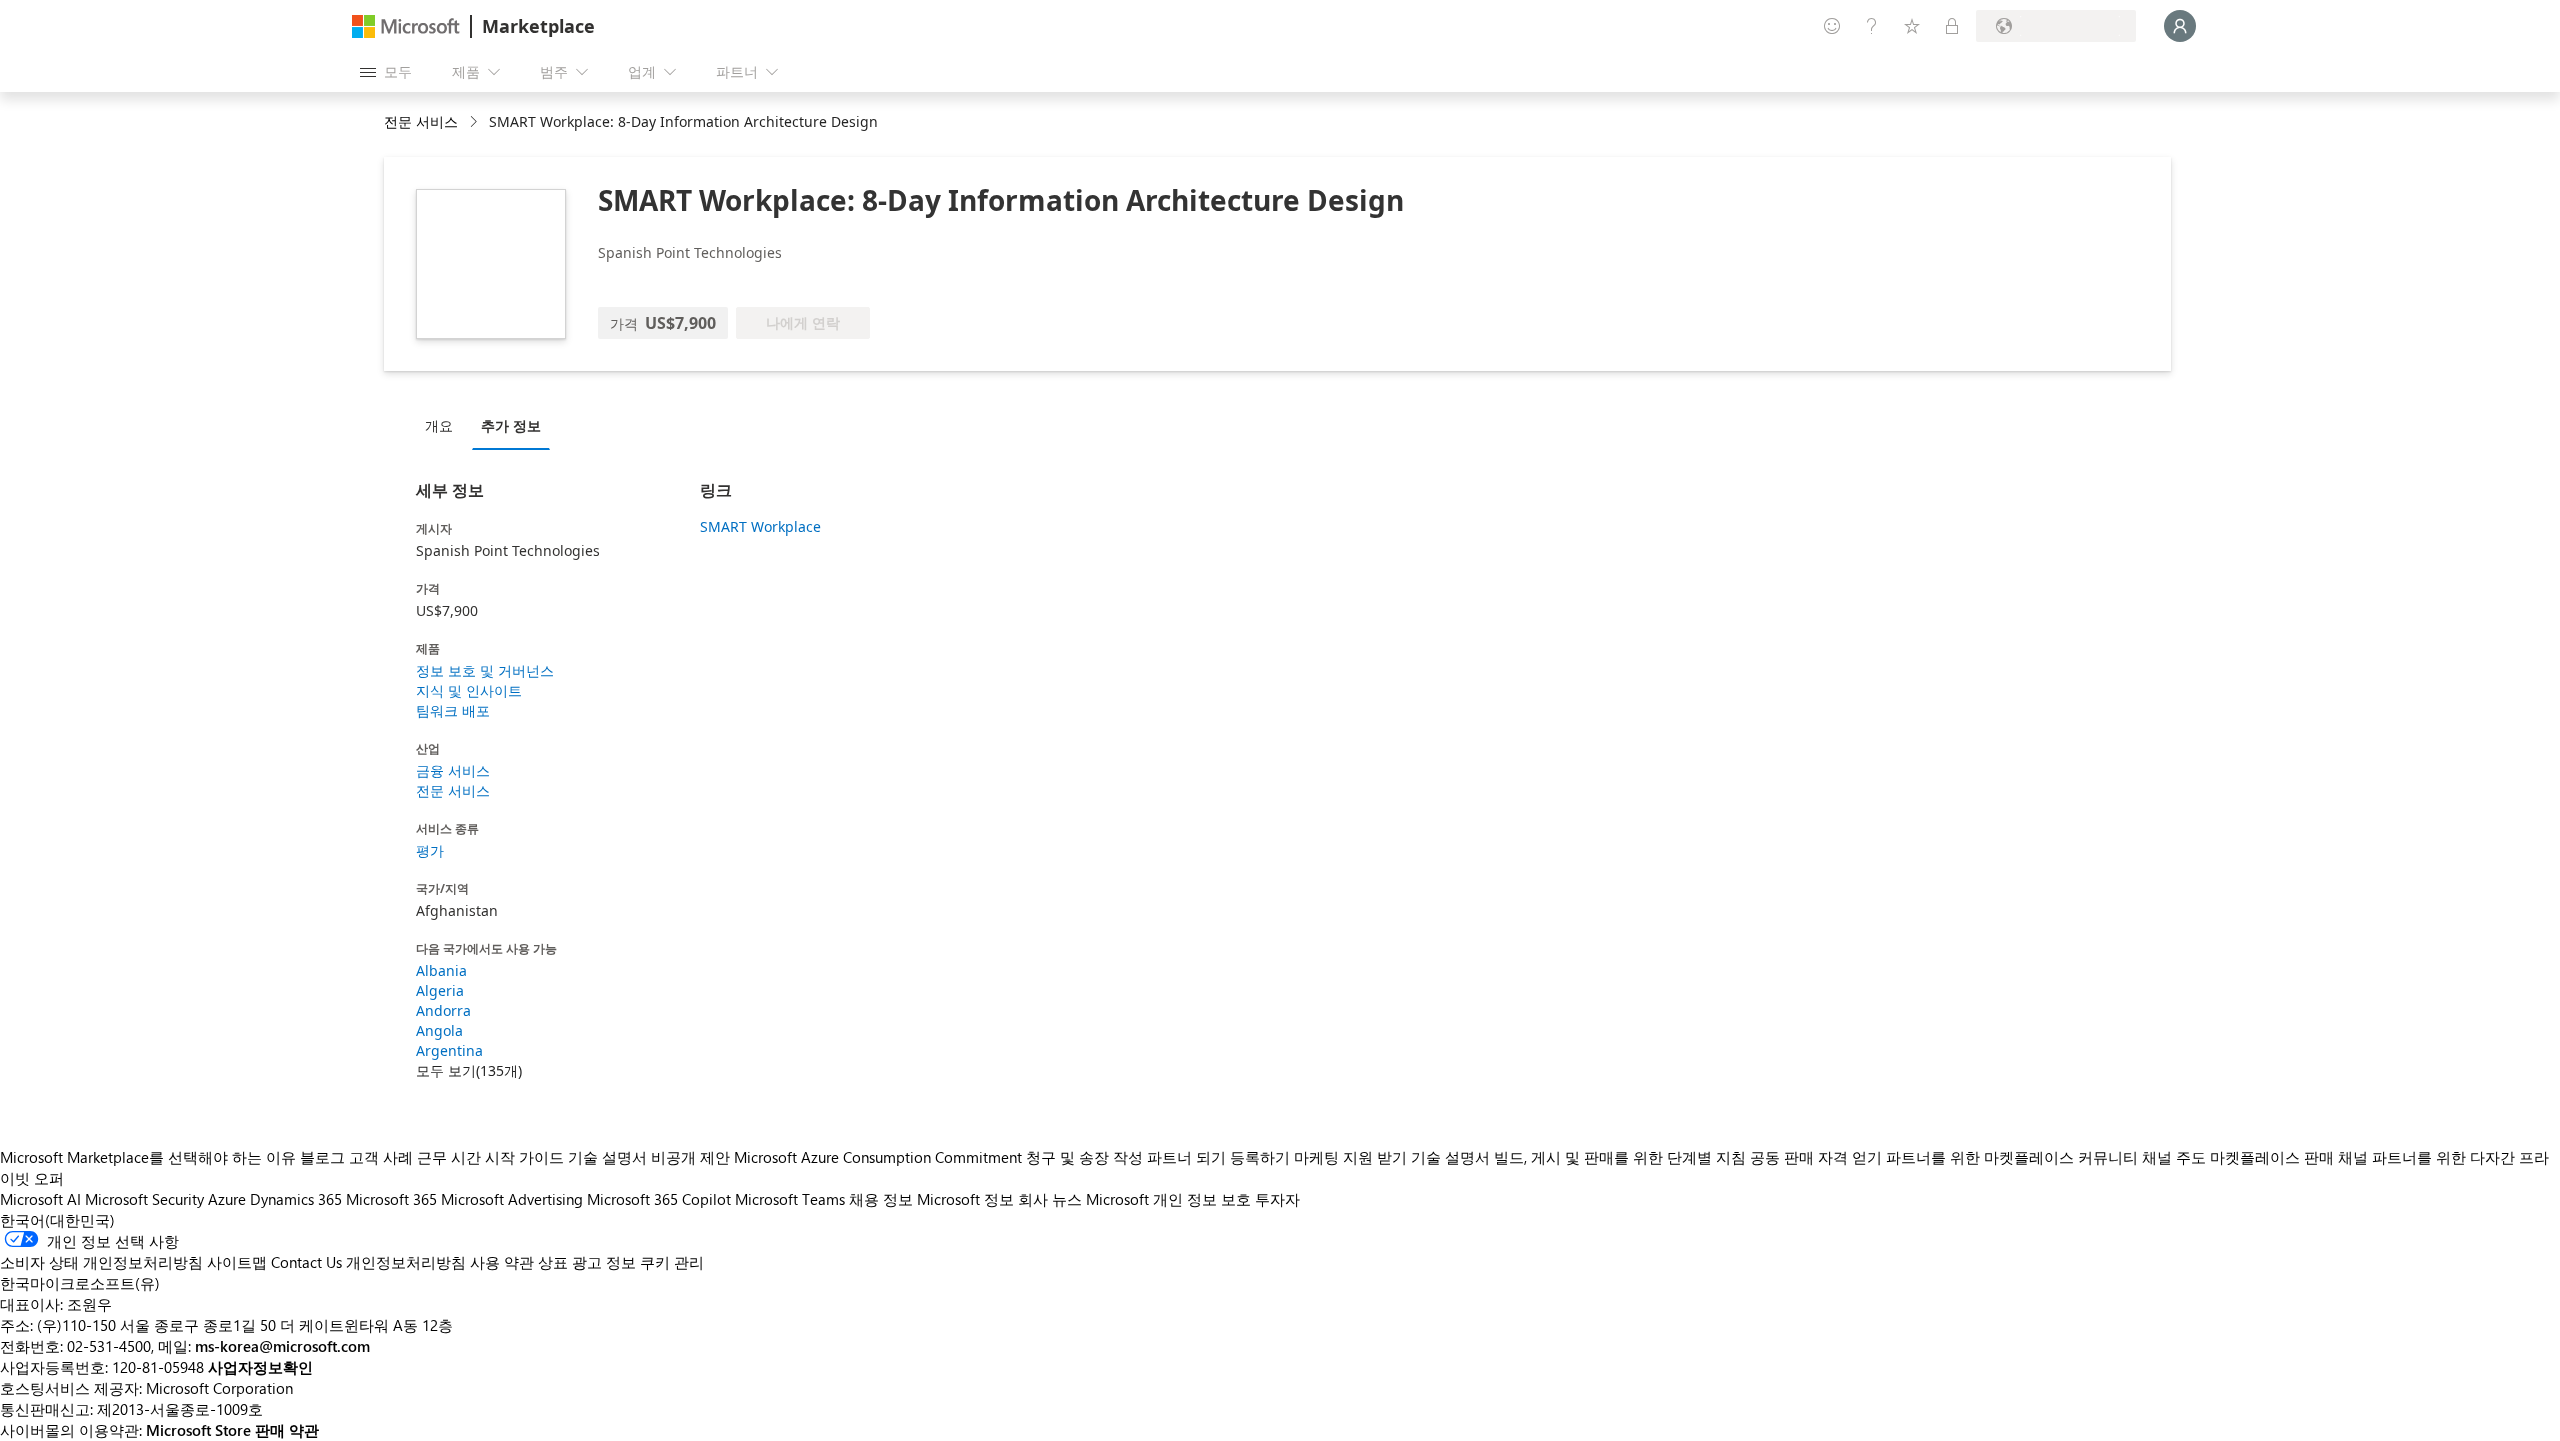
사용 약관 (502, 1262)
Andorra (443, 1010)
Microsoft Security (144, 1199)
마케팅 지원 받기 (1350, 1157)
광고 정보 (604, 1262)
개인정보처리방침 (406, 1262)
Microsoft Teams (790, 1199)
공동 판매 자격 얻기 (1816, 1157)
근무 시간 (449, 1157)
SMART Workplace (760, 526)
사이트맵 (237, 1262)
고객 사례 (381, 1157)
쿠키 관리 (672, 1262)
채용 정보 (881, 1199)
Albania (441, 970)
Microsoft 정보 (965, 1199)
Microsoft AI (40, 1199)
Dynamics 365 (296, 1199)
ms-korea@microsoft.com (282, 1346)
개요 (439, 425)
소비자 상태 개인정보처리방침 (101, 1262)
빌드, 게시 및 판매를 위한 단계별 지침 (1620, 1157)
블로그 (322, 1157)
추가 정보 (511, 425)
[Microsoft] (406, 26)
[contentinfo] (475, 122)
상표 (553, 1262)
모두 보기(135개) (469, 1070)
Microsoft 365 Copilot (659, 1199)
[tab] (444, 425)
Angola (439, 1030)
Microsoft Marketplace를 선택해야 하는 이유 (148, 1157)
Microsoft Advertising (512, 1199)
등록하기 (1260, 1157)
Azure (227, 1199)
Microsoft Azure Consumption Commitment (880, 1157)
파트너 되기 (1186, 1157)
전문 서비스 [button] (421, 121)
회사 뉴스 (1050, 1199)
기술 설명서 (607, 1157)
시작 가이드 (524, 1157)
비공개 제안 (690, 1157)
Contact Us (306, 1262)
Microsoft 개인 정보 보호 (1168, 1199)
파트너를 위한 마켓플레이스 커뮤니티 (2012, 1157)
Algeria (440, 990)
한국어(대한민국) (57, 1220)
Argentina (449, 1050)
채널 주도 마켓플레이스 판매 (2238, 1157)
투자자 (1277, 1199)
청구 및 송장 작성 (1084, 1157)
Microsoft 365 (391, 1199)
